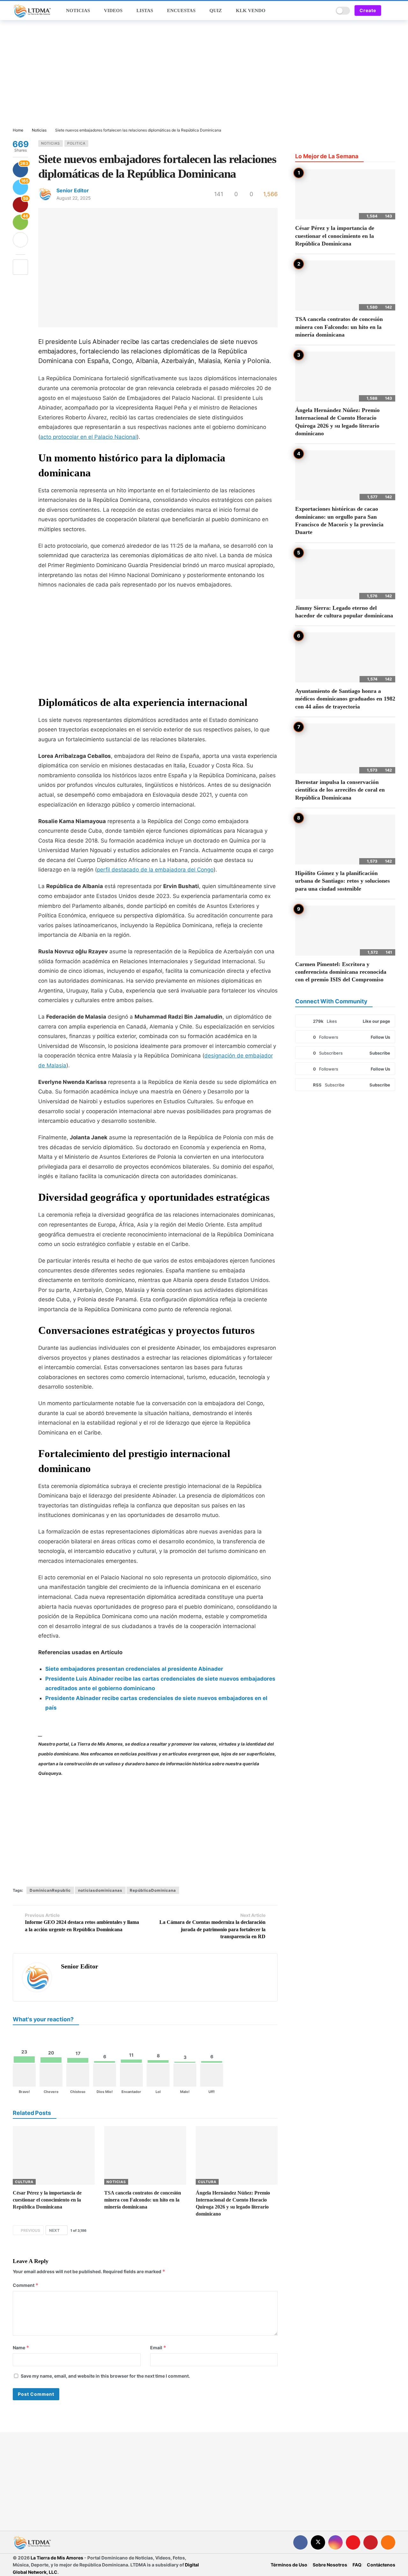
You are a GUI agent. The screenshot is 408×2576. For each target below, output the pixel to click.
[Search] (326, 11)
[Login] (390, 11)
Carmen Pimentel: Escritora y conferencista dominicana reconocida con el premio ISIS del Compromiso (341, 972)
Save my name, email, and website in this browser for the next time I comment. (105, 2376)
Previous (30, 2230)
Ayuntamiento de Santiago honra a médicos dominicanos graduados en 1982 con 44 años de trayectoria (345, 699)
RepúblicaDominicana (153, 1890)
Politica (76, 143)
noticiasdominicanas (100, 1890)
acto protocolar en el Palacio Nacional (88, 437)
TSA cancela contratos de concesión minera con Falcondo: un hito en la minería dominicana (143, 2200)
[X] (318, 2542)
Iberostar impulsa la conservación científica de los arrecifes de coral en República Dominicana (340, 790)
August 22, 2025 (74, 198)
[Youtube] (353, 2542)
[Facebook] (300, 2542)
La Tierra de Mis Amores (57, 2558)
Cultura (24, 2182)
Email (158, 2348)
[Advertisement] (204, 74)
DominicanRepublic (50, 1890)
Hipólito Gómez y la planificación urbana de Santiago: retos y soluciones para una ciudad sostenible (342, 881)
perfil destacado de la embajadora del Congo (155, 870)
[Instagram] (335, 2542)
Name (21, 2348)
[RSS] (388, 2542)
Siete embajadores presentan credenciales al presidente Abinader (134, 1669)
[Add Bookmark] (20, 267)
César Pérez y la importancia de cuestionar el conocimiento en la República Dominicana (47, 2200)
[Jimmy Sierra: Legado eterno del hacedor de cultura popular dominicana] (345, 574)
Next (54, 2230)
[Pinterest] (371, 2542)
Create (368, 10)
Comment (26, 2285)
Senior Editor (73, 190)
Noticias (51, 143)
